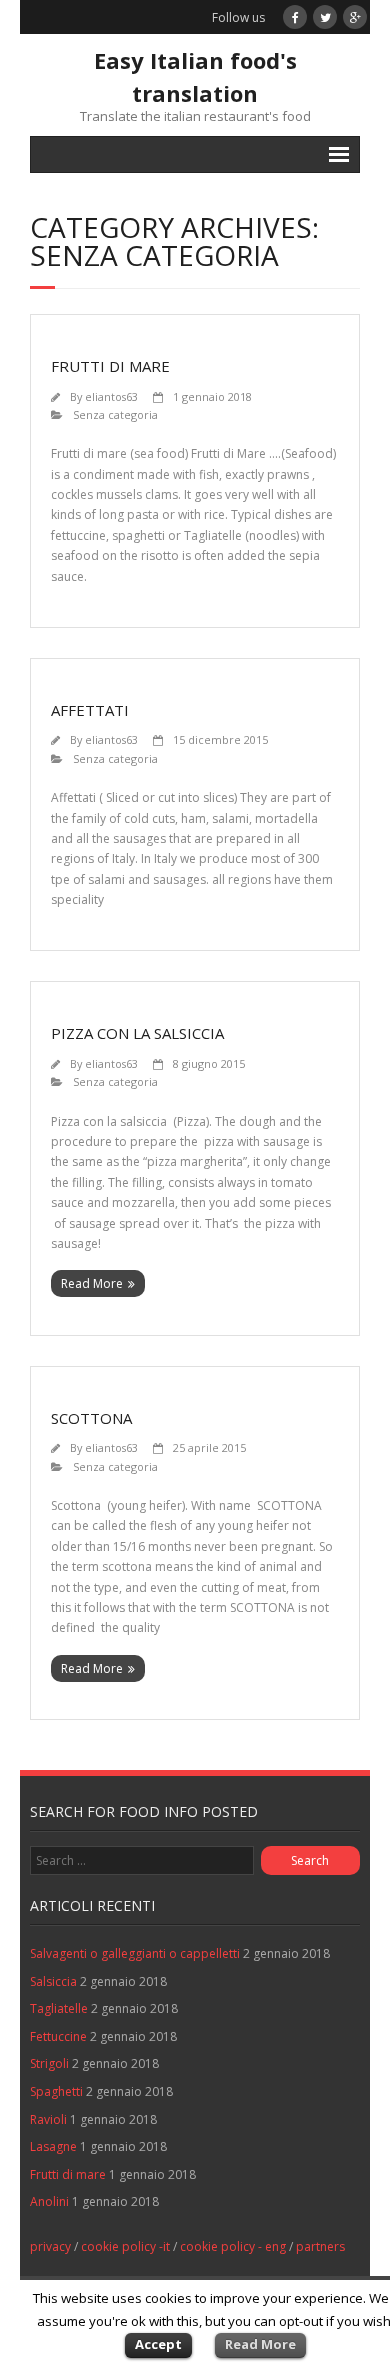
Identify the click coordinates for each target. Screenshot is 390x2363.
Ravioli (48, 2119)
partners (320, 2246)
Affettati (90, 710)
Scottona (91, 1418)
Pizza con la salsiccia (137, 1033)
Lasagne (53, 2146)
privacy (50, 2246)
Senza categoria (115, 414)
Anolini (49, 2201)
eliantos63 (111, 396)
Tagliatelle (59, 2008)
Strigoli (49, 2063)
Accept (158, 2344)
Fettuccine (58, 2036)
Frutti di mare (110, 366)
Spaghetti (56, 2091)
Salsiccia (53, 1981)
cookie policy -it (125, 2246)
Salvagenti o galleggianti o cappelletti (135, 1953)
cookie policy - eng (233, 2246)
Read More (92, 1283)
